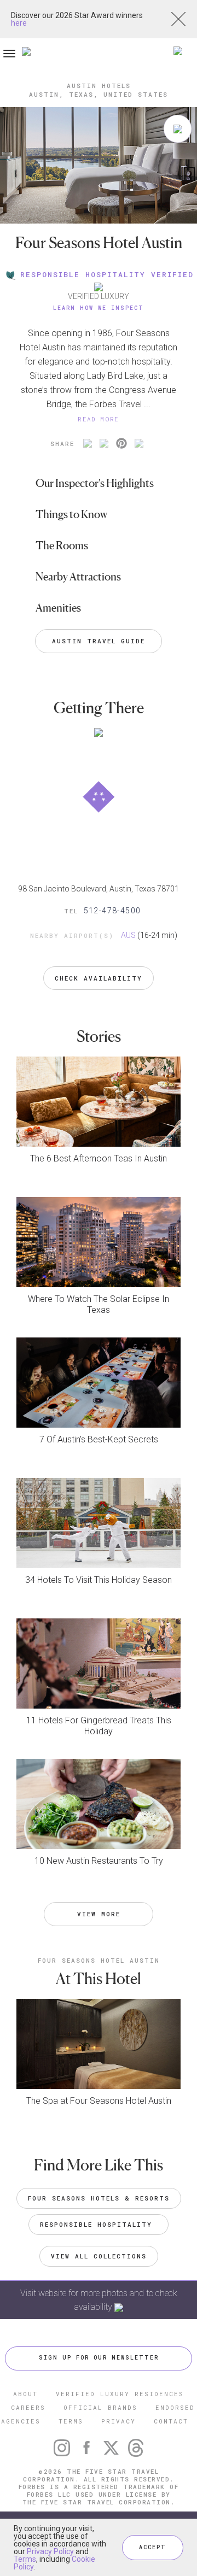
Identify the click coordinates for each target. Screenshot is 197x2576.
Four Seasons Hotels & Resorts (99, 2198)
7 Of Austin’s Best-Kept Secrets (99, 1439)
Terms (25, 2559)
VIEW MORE (99, 1914)
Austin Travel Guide (99, 641)
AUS (128, 935)
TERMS (71, 2421)
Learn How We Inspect (99, 308)
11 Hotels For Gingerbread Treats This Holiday (99, 1726)
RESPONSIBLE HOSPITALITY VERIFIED (107, 274)
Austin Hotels (99, 86)
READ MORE (99, 419)
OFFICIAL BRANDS (100, 2407)
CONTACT (171, 2421)
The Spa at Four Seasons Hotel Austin (99, 2101)
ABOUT (25, 2394)
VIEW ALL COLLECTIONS (99, 2256)
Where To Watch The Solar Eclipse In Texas (99, 1304)
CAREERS (28, 2407)
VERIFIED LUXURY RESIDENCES (120, 2394)
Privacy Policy (50, 2551)
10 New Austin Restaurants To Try (99, 1861)
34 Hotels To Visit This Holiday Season (99, 1580)
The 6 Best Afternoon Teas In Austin (99, 1158)
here (19, 23)
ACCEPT (153, 2547)
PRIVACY (118, 2421)
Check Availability (99, 978)
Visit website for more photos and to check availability (99, 2300)
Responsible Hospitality (99, 2224)
